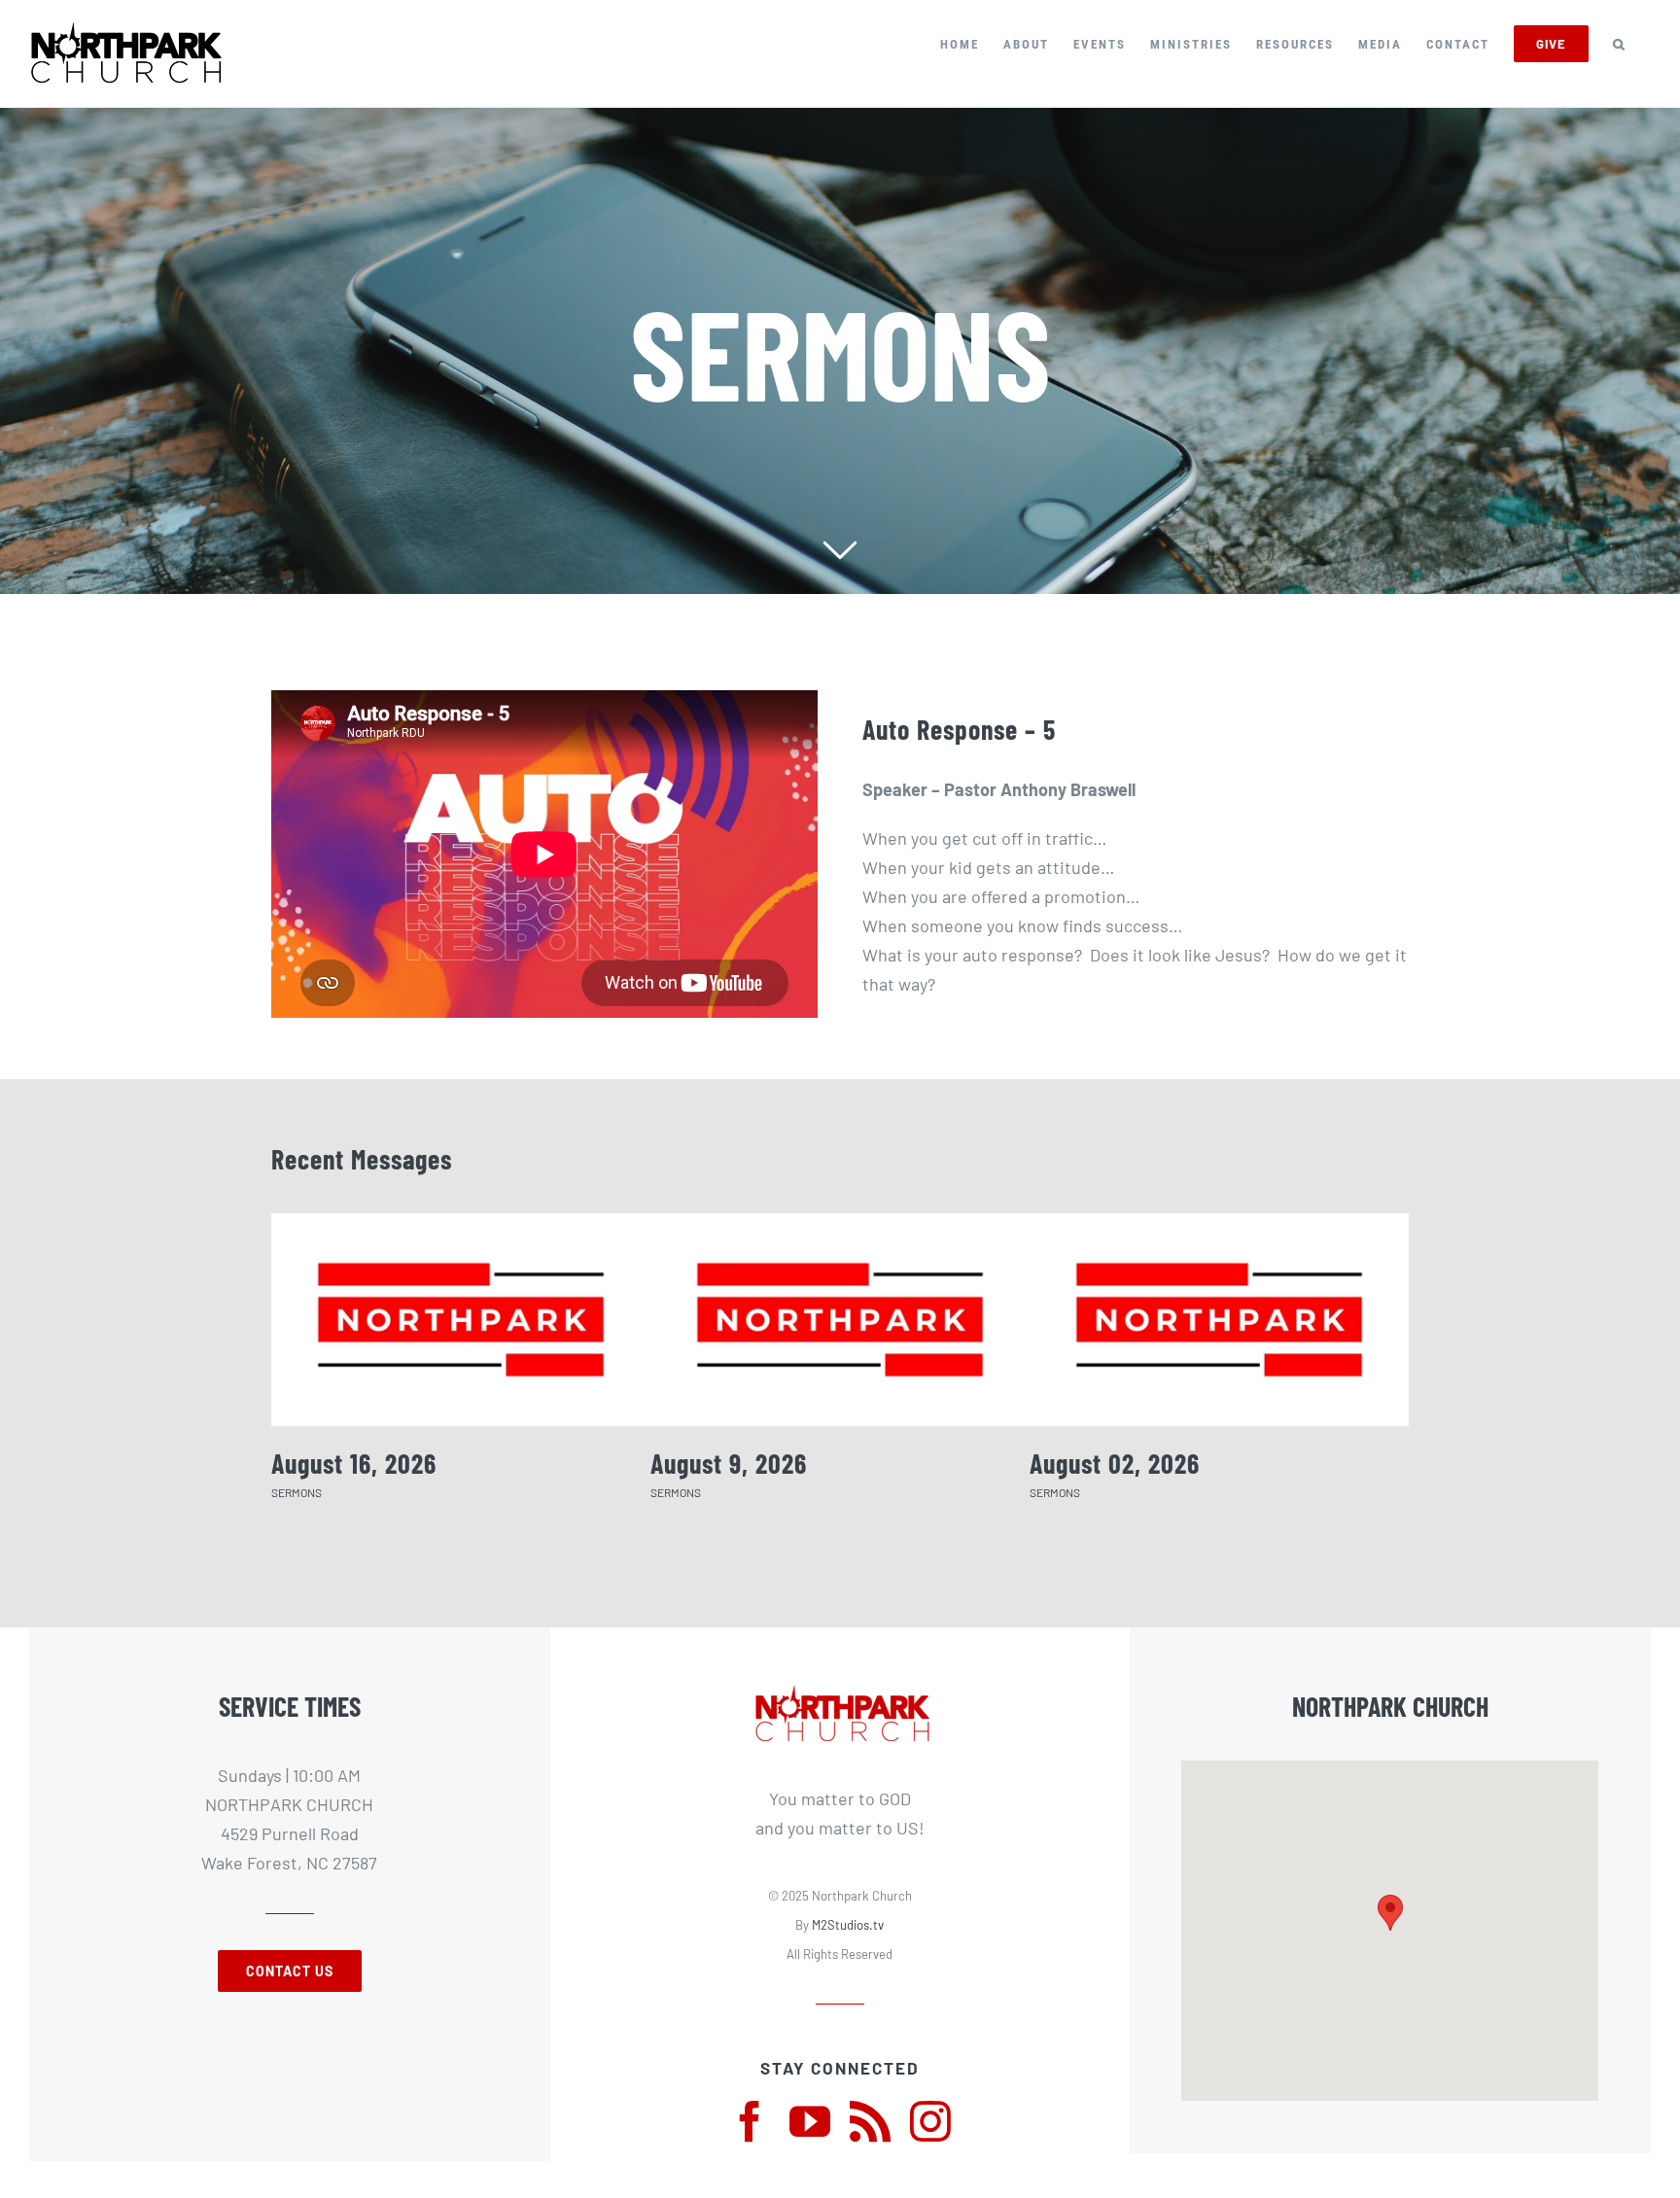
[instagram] (930, 2121)
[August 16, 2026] (461, 1320)
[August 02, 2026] (1219, 1320)
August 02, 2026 (1115, 1463)
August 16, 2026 (354, 1463)
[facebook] (750, 2121)
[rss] (870, 2121)
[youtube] (810, 2121)
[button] (1620, 44)
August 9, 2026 (729, 1463)
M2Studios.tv (848, 1925)
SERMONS (297, 1492)
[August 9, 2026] (840, 1320)
